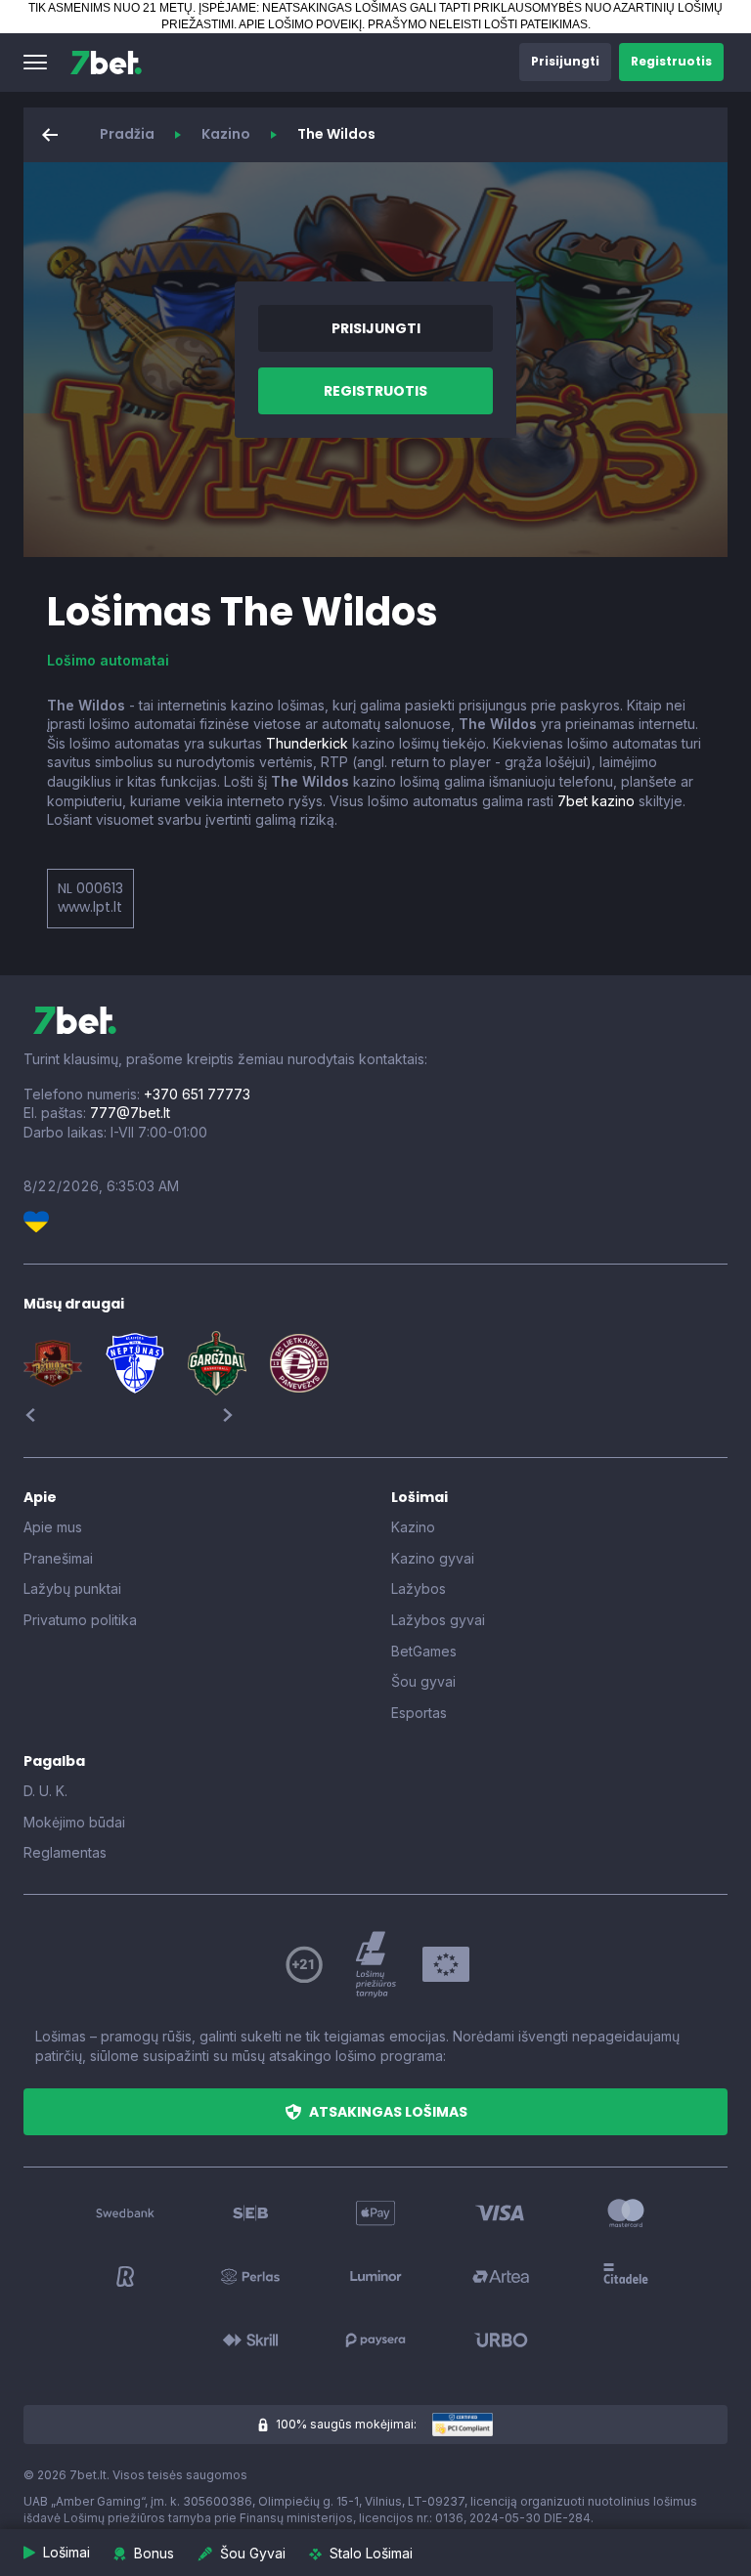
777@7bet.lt (130, 1113)
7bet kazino (596, 801)
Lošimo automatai (108, 660)
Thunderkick (307, 743)
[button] (35, 63)
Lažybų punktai (72, 1589)
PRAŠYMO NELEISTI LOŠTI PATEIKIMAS (478, 24)
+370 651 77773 (197, 1094)
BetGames (424, 1651)
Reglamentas (65, 1852)
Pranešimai (58, 1558)
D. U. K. (45, 1791)
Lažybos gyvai (438, 1620)
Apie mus (53, 1527)
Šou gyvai (423, 1681)
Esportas (419, 1713)
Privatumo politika (80, 1620)
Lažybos (419, 1589)
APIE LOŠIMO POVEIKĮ (300, 24)
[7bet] (106, 63)
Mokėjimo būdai (74, 1822)
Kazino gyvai (433, 1558)
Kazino (226, 134)
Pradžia (127, 134)
